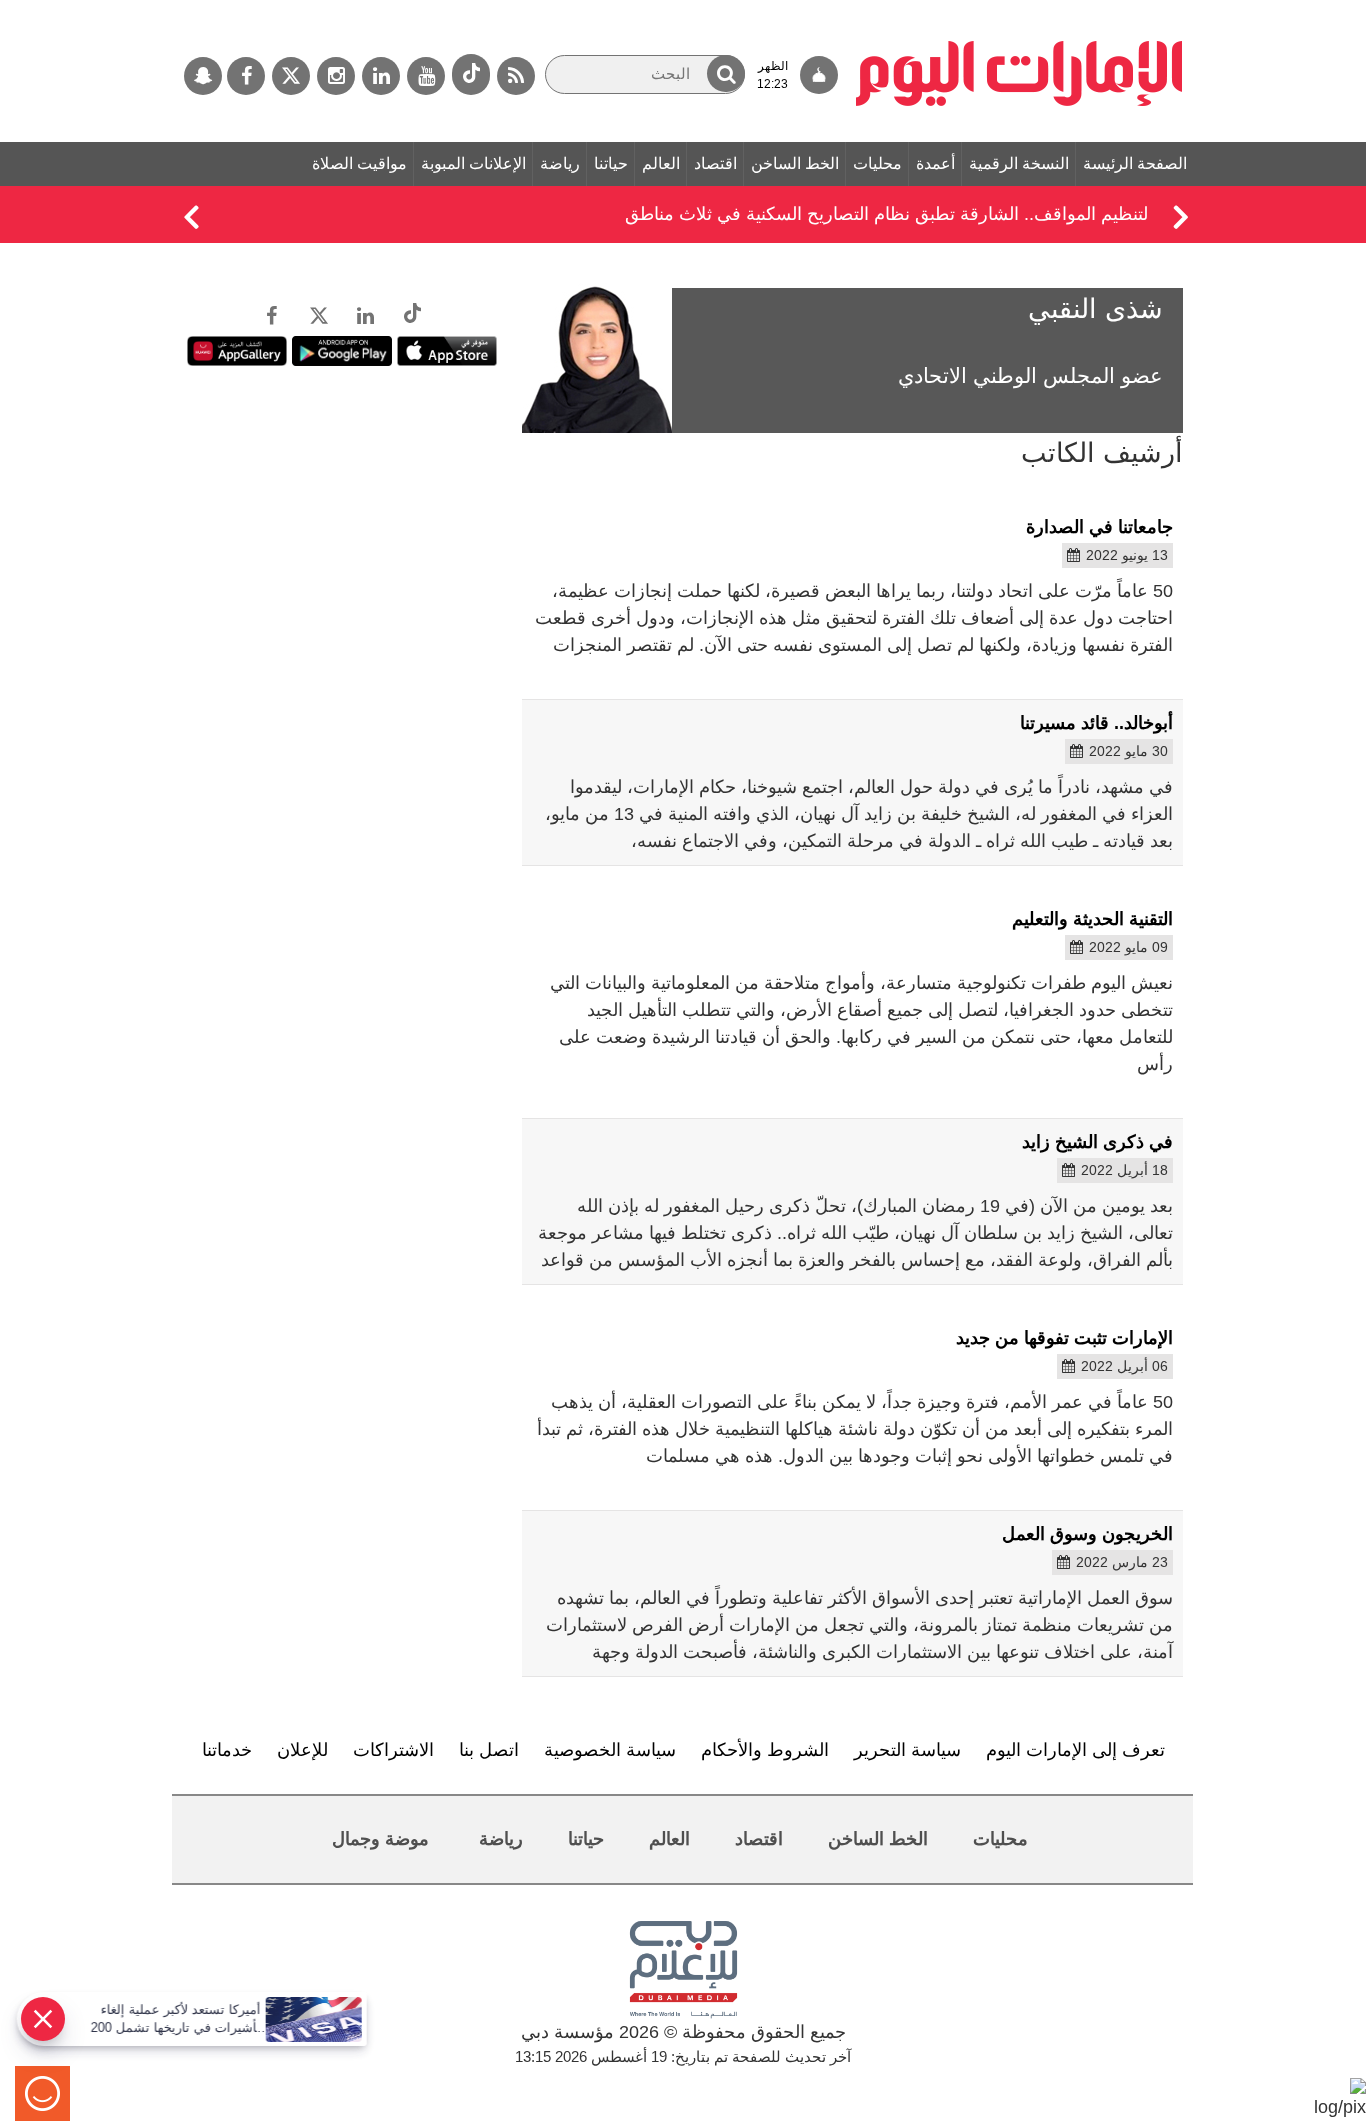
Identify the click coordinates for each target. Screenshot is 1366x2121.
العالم (661, 163)
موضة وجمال (380, 1839)
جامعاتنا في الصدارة (1099, 527)
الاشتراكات (393, 1750)
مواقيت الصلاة (359, 163)
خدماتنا (227, 1750)
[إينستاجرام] (336, 76)
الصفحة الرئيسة (1135, 163)
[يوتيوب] (426, 76)
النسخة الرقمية (1019, 163)
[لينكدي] (381, 76)
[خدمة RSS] (516, 76)
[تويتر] (291, 76)
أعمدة (935, 163)
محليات (877, 163)
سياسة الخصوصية (610, 1750)
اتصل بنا (489, 1750)
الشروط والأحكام (765, 1750)
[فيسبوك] (246, 76)
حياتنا (611, 163)
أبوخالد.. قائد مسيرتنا (1096, 723)
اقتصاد (715, 163)
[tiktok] (471, 74)
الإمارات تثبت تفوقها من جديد (1064, 1338)
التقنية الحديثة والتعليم (1092, 919)
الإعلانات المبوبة (473, 163)
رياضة (560, 163)
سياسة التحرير (907, 1750)
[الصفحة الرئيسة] (1019, 10)
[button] (726, 73)
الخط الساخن (795, 163)
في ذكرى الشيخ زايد (1097, 1142)
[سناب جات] (203, 76)
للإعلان (302, 1750)
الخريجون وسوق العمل (1087, 1534)
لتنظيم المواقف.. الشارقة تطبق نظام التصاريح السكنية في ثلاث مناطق (886, 214)
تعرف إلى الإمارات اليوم (1075, 1750)
